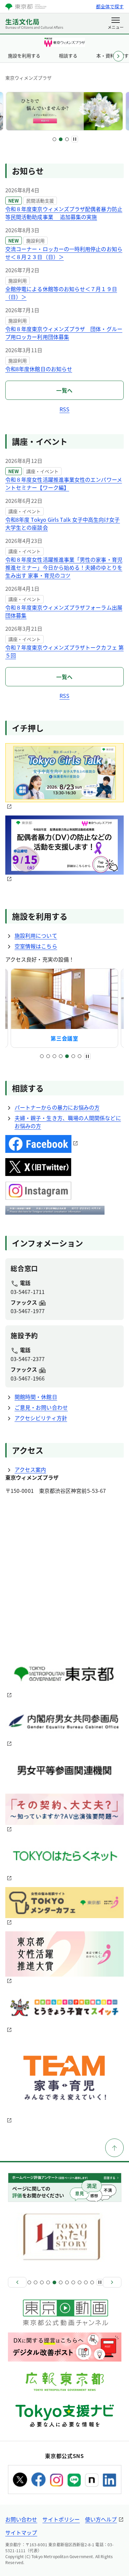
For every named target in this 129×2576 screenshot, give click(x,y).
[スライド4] (61, 1056)
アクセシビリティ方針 (41, 1418)
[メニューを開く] (116, 24)
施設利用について (36, 935)
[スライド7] (80, 1056)
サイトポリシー (61, 2519)
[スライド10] (86, 2282)
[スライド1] (54, 139)
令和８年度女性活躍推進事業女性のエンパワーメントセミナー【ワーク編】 (64, 483)
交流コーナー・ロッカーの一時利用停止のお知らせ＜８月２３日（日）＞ (64, 253)
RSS (64, 409)
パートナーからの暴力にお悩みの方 (57, 1107)
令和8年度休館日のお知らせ (39, 369)
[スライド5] (67, 1056)
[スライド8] (73, 2282)
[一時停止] (75, 139)
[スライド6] (73, 1056)
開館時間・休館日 (36, 1397)
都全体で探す (110, 6)
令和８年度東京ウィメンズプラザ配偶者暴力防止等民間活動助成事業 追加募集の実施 (64, 213)
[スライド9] (80, 2282)
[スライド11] (92, 2282)
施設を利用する (24, 56)
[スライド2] (61, 139)
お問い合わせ (21, 2519)
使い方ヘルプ (101, 2519)
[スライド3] (67, 139)
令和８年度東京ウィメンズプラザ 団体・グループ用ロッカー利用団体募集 (64, 333)
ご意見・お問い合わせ (41, 1407)
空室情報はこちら (36, 946)
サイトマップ (21, 2532)
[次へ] (112, 2282)
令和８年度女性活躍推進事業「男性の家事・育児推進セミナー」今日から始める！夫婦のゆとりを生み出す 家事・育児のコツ (64, 567)
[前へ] (17, 2282)
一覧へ (64, 390)
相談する (68, 56)
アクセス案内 (30, 1469)
